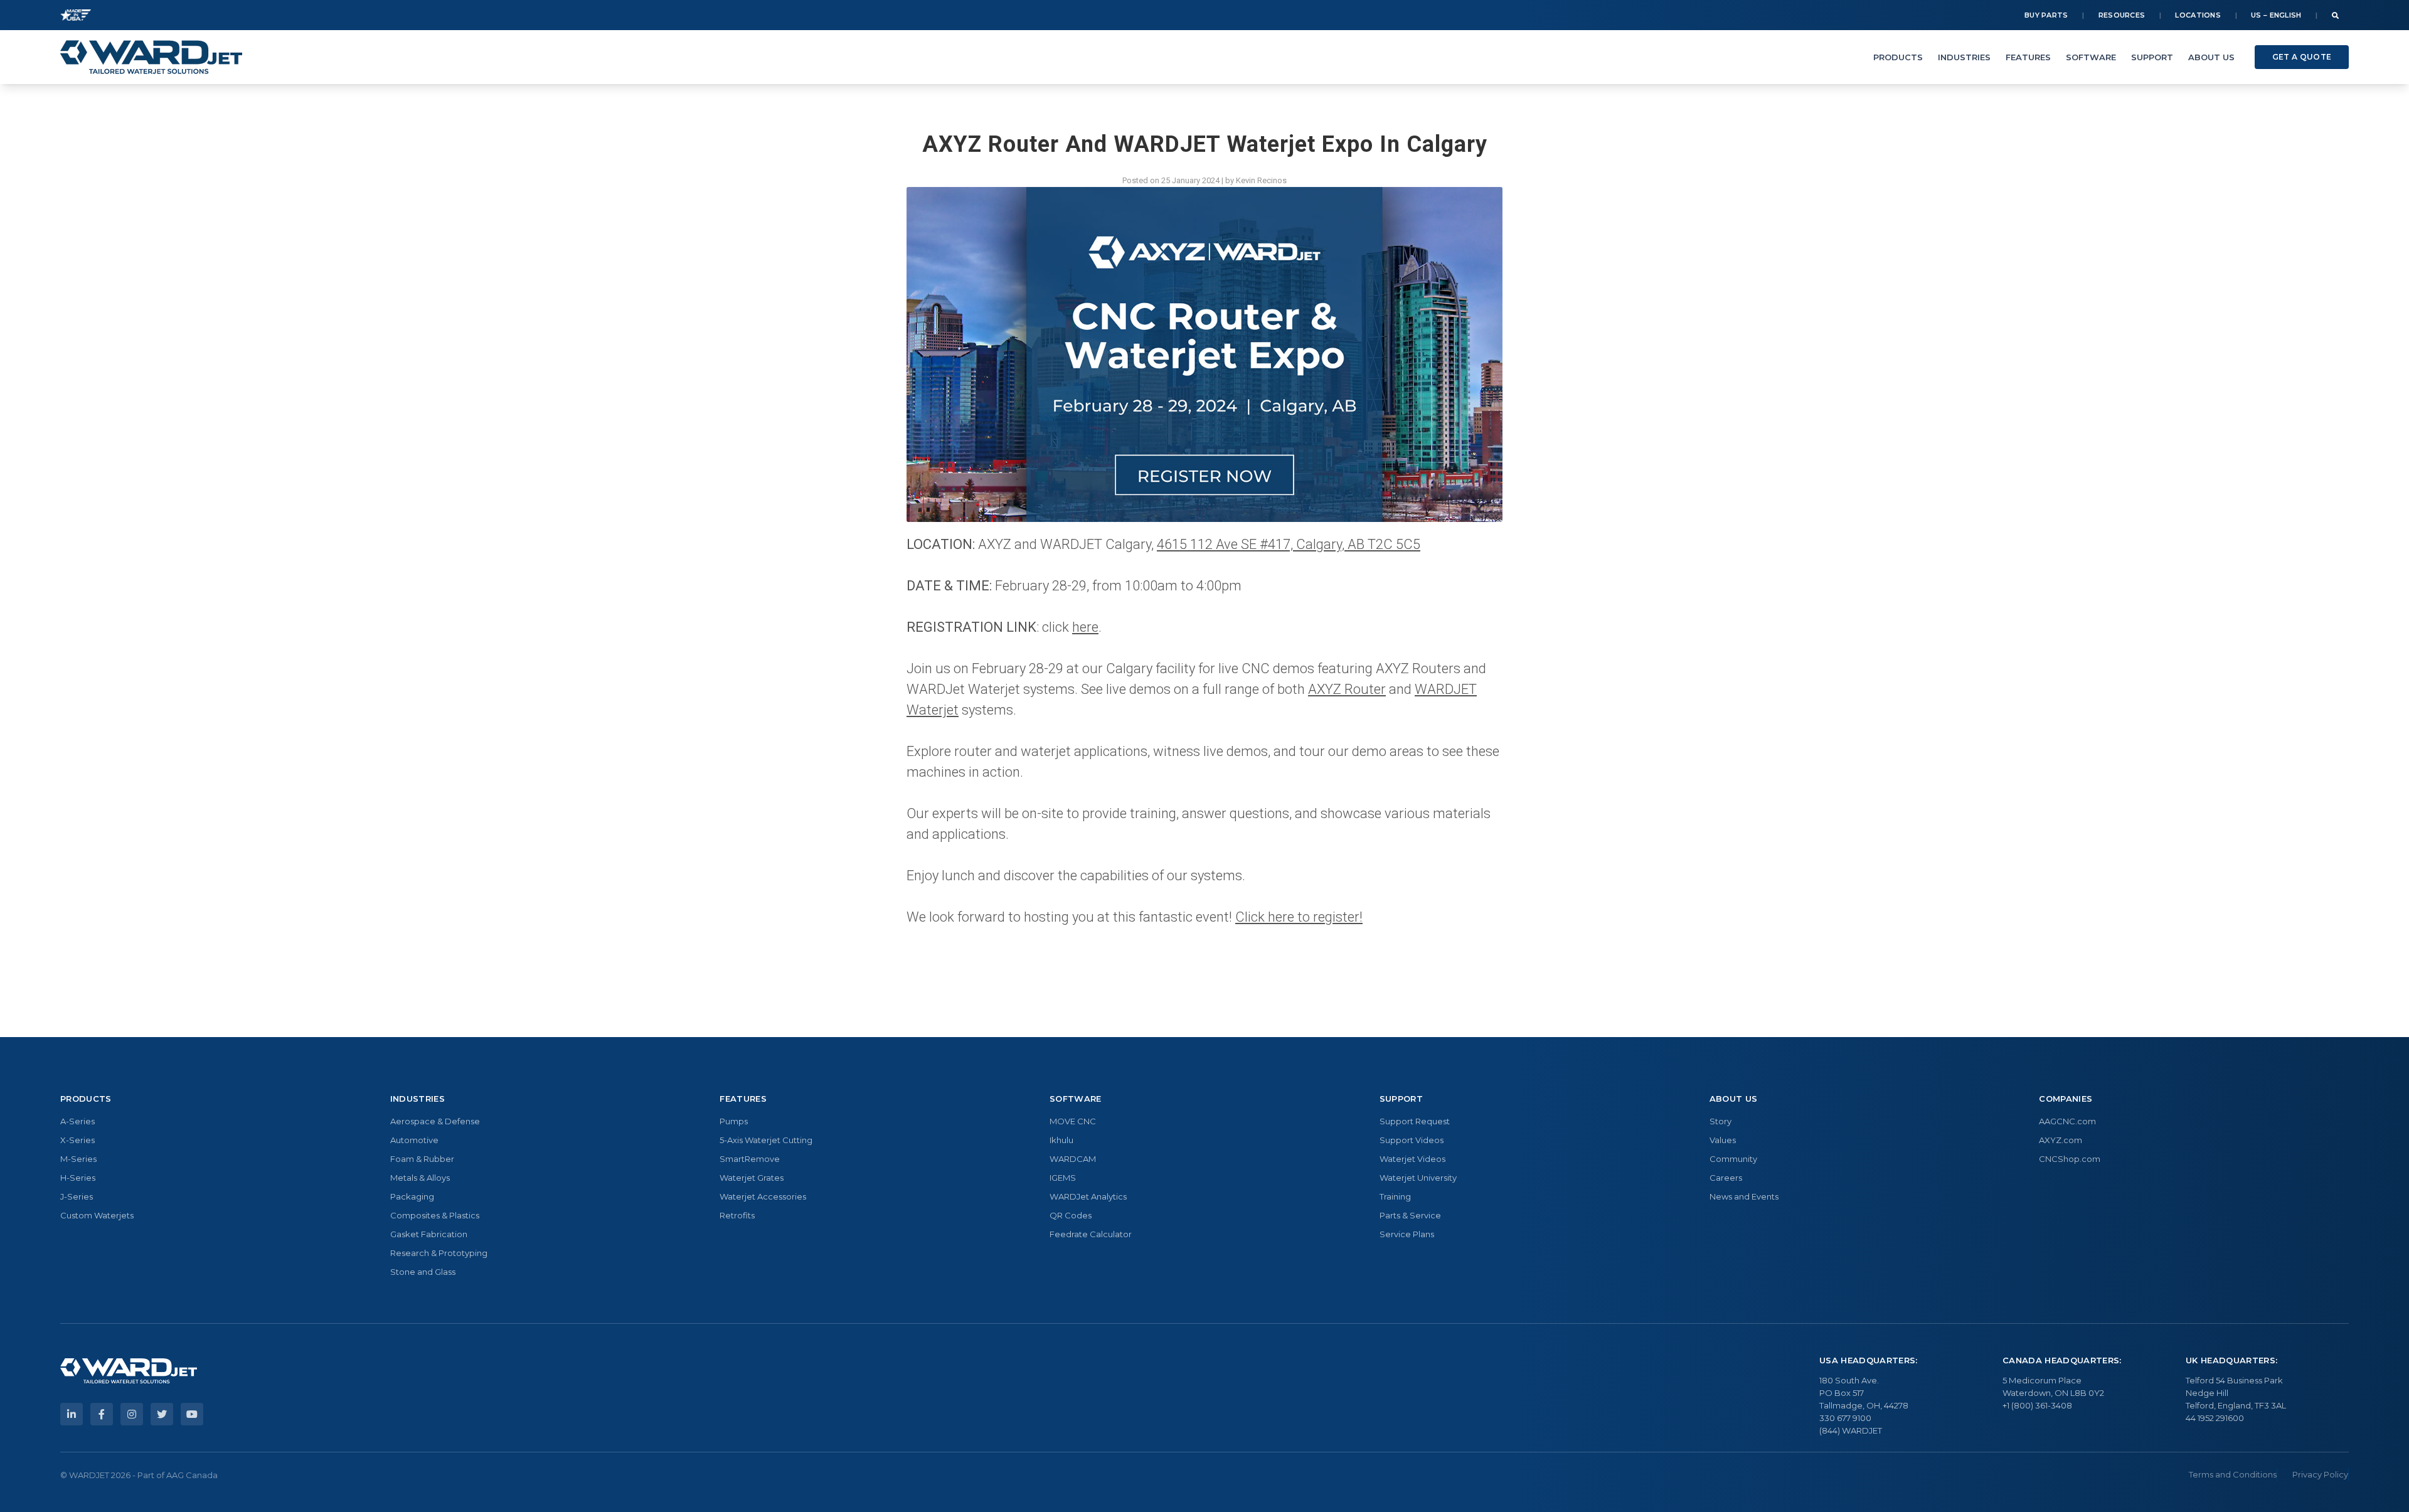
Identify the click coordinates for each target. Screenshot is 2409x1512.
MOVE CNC (1073, 1121)
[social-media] (72, 1414)
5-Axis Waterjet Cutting (766, 1140)
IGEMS (1063, 1178)
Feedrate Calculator (1091, 1234)
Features (2028, 57)
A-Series (77, 1121)
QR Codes (1071, 1215)
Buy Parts (2046, 15)
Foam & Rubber (422, 1159)
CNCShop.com (2070, 1159)
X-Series (77, 1140)
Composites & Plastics (435, 1215)
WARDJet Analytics (1088, 1196)
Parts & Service (1410, 1215)
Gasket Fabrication (429, 1234)
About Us (2211, 57)
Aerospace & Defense (435, 1121)
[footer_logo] (129, 1371)
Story (1720, 1121)
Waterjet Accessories (763, 1196)
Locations (2198, 15)
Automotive (414, 1140)
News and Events (1744, 1196)
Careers (1726, 1178)
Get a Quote (2302, 57)
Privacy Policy (2320, 1474)
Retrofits (737, 1215)
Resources (2122, 15)
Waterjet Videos (1412, 1159)
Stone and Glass (423, 1272)
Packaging (412, 1196)
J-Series (77, 1196)
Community (1733, 1159)
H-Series (78, 1178)
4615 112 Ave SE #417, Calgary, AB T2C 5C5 (1289, 544)
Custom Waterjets (97, 1215)
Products (1898, 57)
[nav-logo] (151, 57)
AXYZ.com (2061, 1140)
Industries (1964, 57)
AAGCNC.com (2067, 1121)
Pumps (734, 1121)
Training (1395, 1196)
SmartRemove (750, 1159)
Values (1723, 1140)
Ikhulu (1061, 1140)
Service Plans (1407, 1234)
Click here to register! (1299, 917)
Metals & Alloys (420, 1178)
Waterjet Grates (752, 1178)
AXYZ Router (1347, 689)
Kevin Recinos (1261, 180)
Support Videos (1412, 1140)
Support (2152, 57)
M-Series (78, 1159)
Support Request (1415, 1121)
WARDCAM (1073, 1159)
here (1085, 627)
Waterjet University (1418, 1178)
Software (2091, 57)
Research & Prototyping (439, 1253)
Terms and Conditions (2233, 1474)
